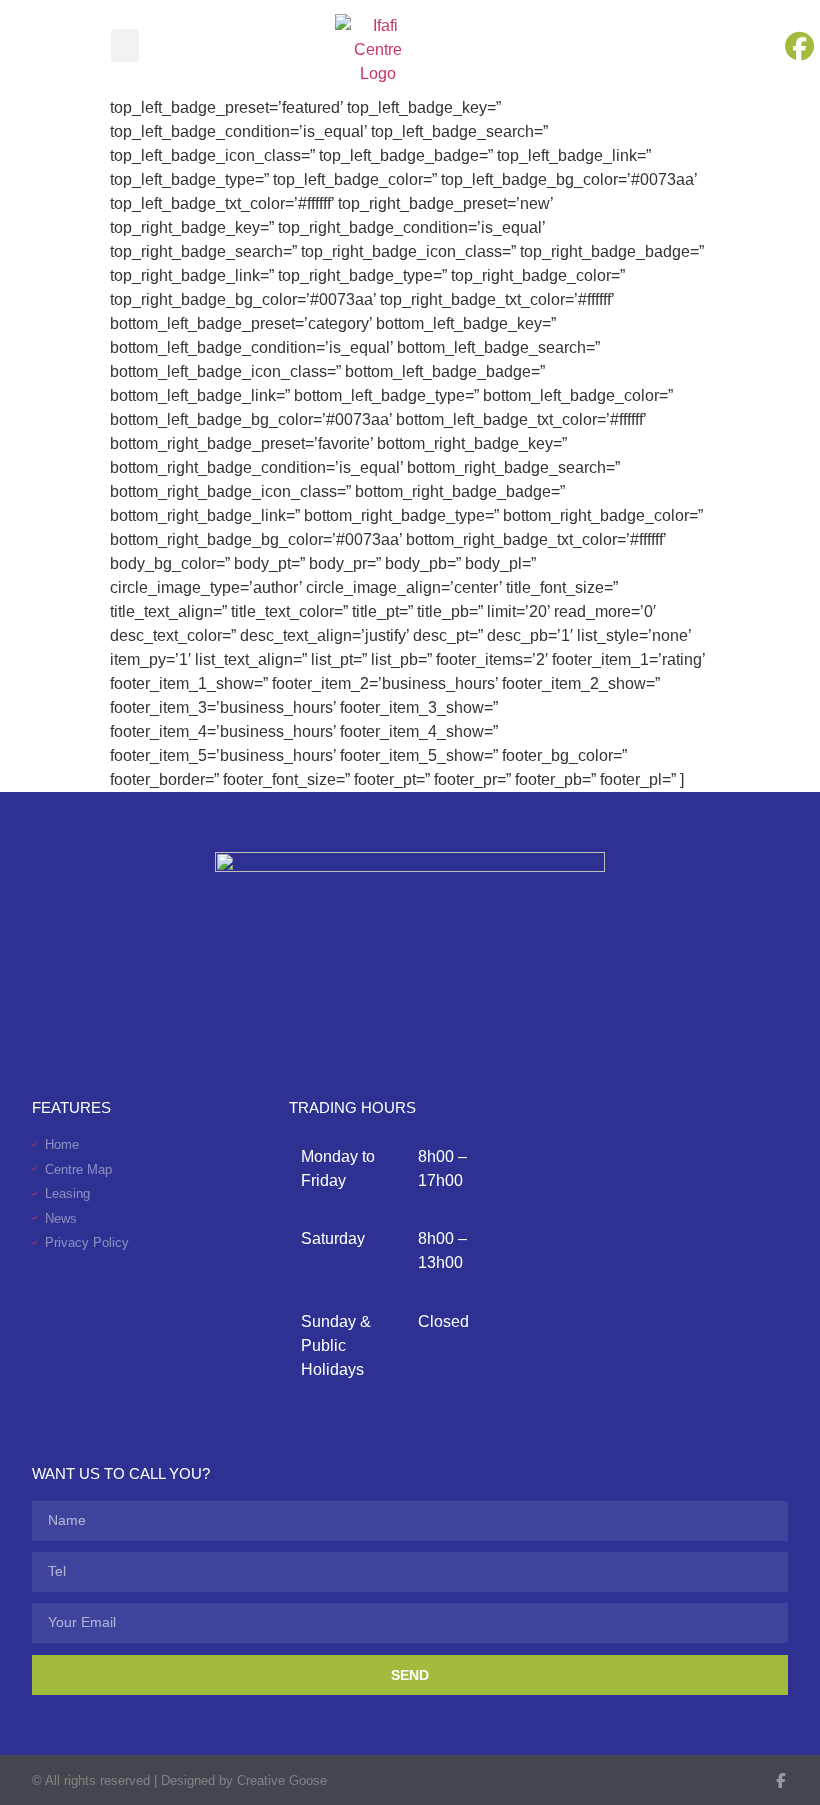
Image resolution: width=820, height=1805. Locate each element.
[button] (125, 45)
